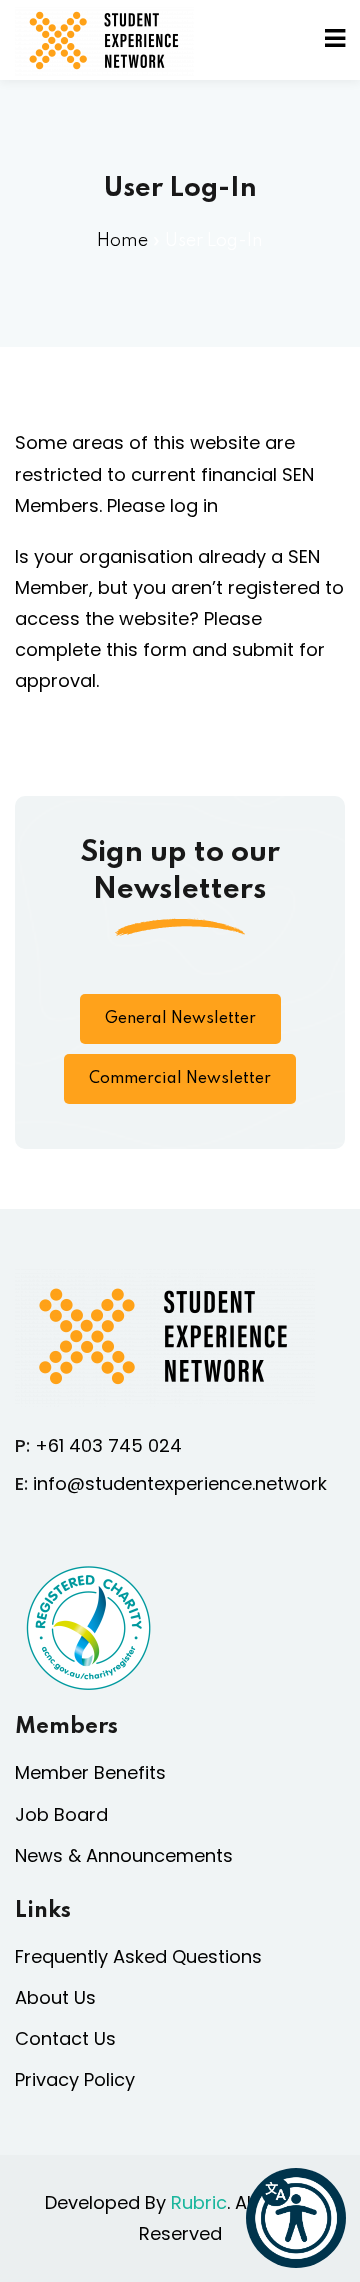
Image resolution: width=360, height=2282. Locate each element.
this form (146, 649)
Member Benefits (90, 1772)
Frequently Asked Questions (138, 1956)
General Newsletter (180, 1019)
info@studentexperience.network (180, 1483)
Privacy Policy (75, 2079)
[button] (296, 2218)
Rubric (199, 2202)
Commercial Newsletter (180, 1079)
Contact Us (65, 2038)
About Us (55, 1997)
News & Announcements (124, 1855)
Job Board (61, 1814)
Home (122, 241)
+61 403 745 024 (108, 1445)
